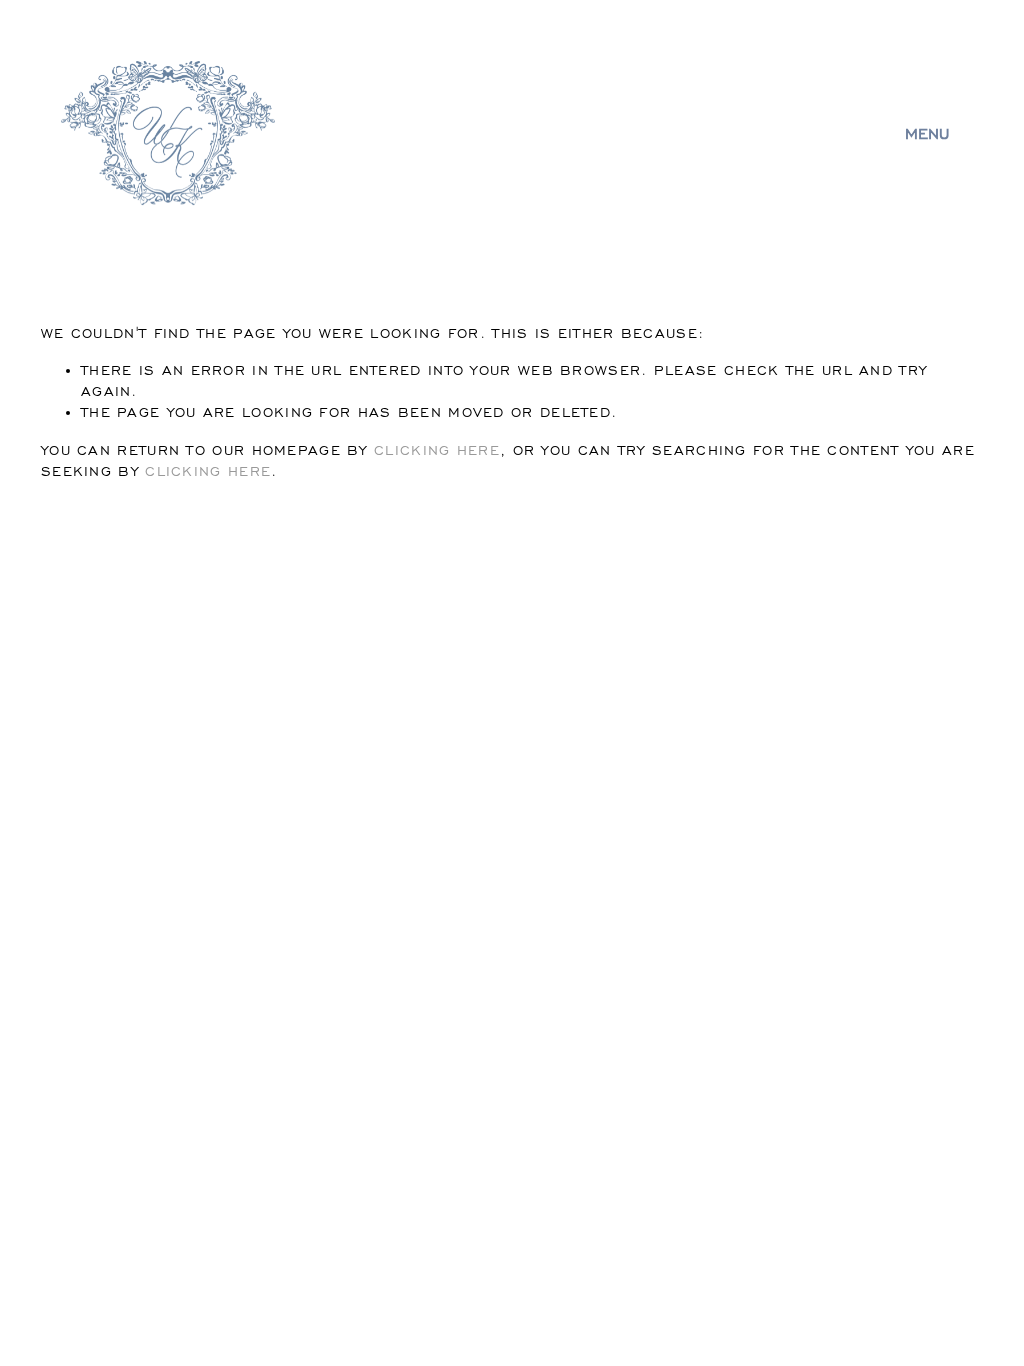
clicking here (437, 450)
